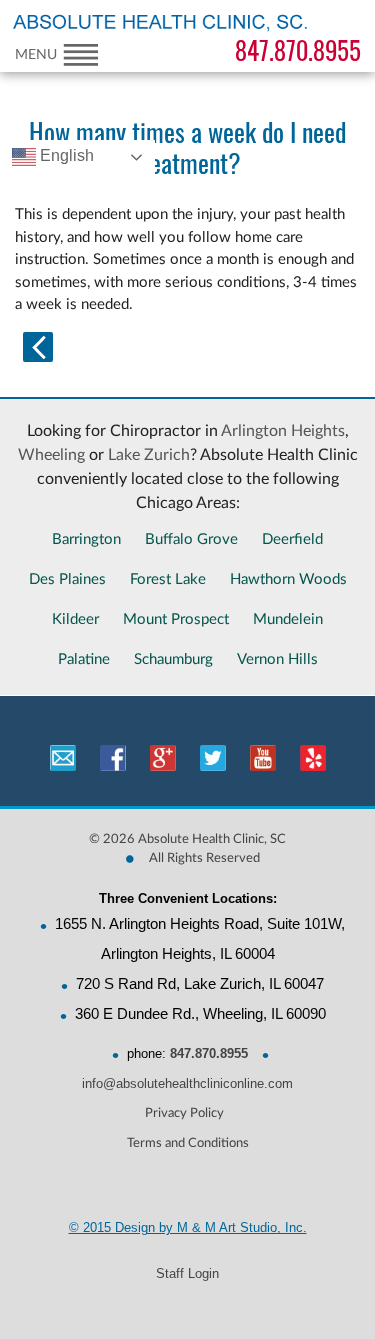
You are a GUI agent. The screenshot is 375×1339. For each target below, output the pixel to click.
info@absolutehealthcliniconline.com (187, 1083)
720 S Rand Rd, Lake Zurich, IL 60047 (200, 983)
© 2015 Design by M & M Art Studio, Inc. (188, 1227)
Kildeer (75, 619)
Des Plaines (67, 579)
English (65, 155)
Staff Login (187, 1273)
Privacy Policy (184, 1113)
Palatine (84, 659)
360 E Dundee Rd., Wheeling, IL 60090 (200, 1013)
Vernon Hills (277, 659)
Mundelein (288, 619)
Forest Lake (168, 579)
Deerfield (292, 539)
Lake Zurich (149, 455)
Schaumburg (173, 659)
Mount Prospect (176, 619)
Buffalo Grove (191, 539)
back (38, 347)
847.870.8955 (298, 51)
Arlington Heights (283, 431)
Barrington (86, 539)
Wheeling (51, 455)
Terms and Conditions (188, 1143)
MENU (36, 55)
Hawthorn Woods (288, 579)
